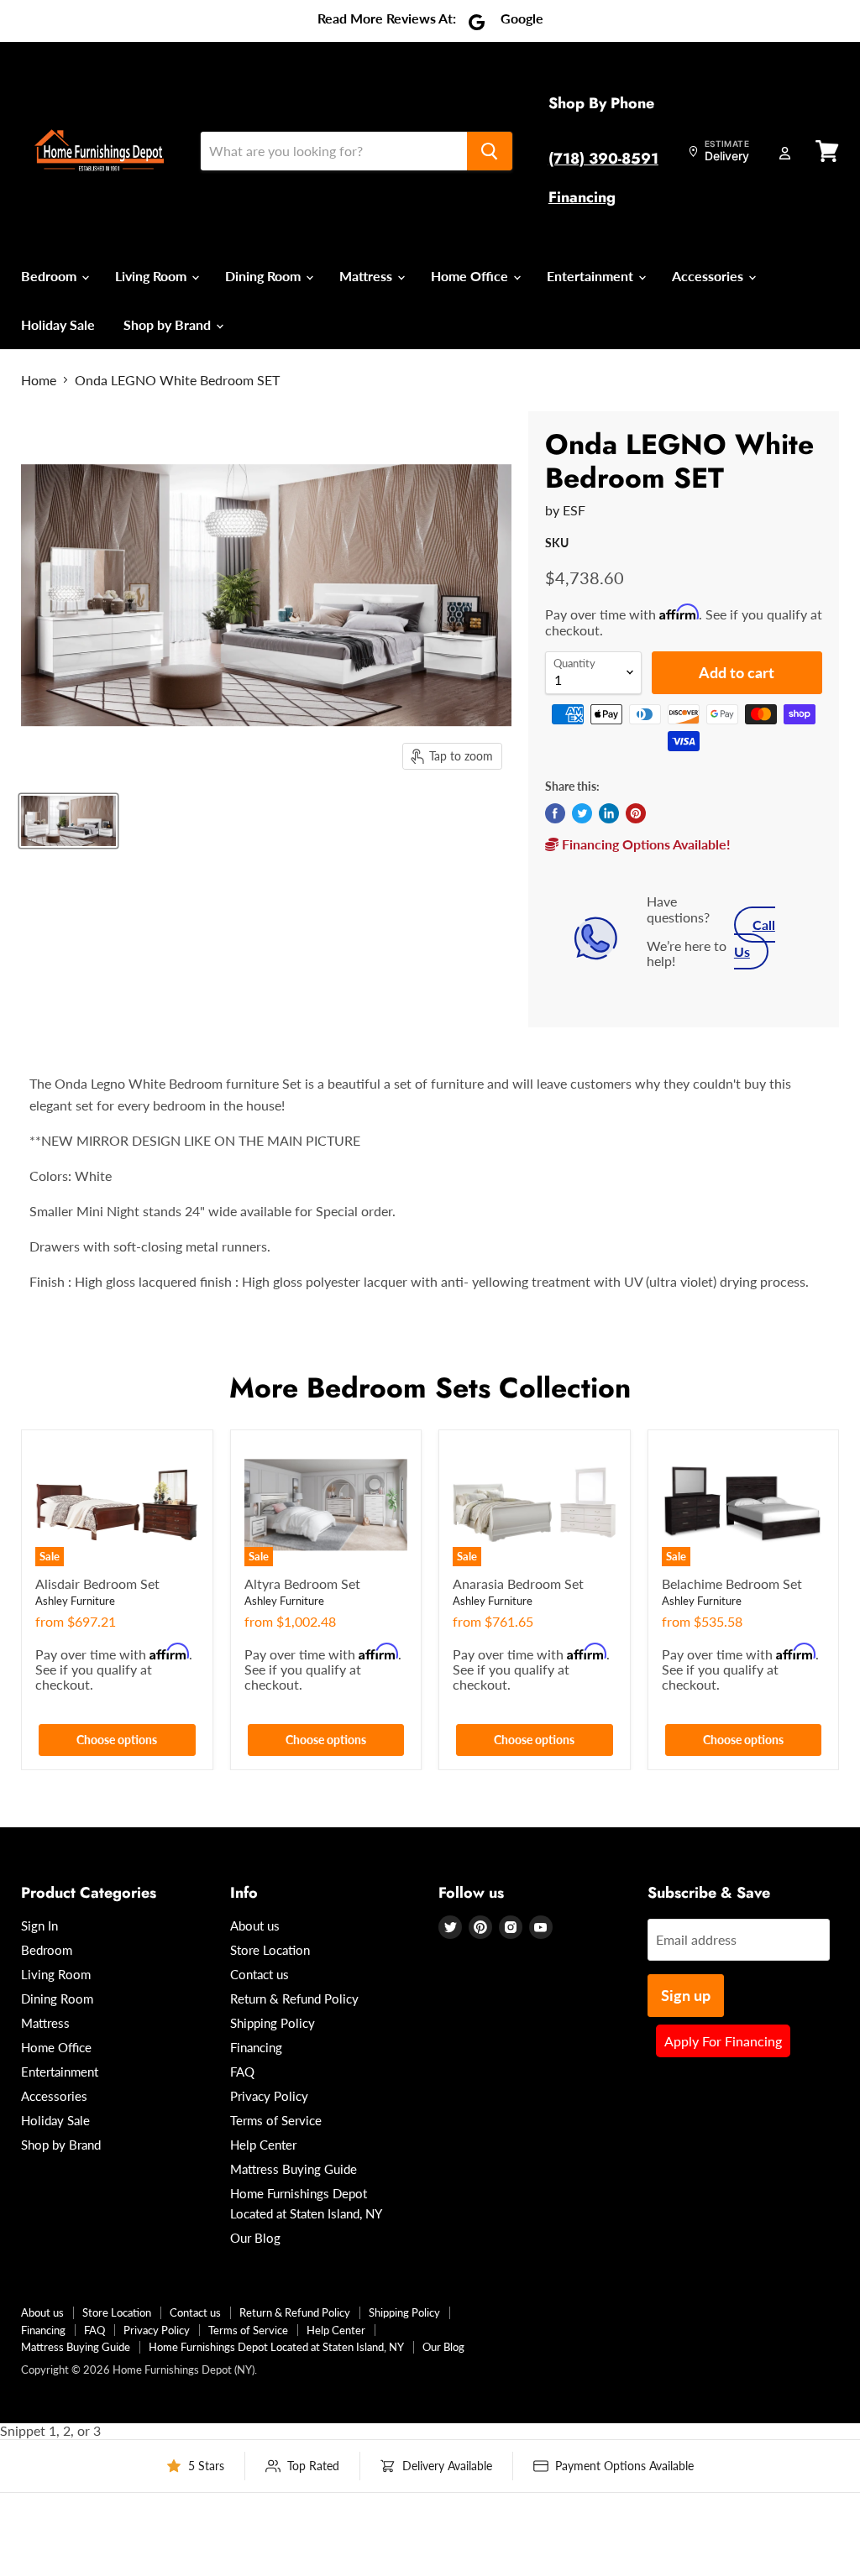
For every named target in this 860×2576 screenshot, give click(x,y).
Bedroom (50, 276)
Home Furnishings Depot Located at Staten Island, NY (276, 2347)
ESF (574, 510)
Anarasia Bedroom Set (518, 1583)
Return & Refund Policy (294, 1999)
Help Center (263, 2145)
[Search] (490, 151)
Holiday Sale (58, 324)
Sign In (39, 1925)
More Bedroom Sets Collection (430, 1388)
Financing (582, 197)
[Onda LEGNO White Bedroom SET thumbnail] (68, 821)
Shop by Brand (169, 324)
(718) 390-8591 (603, 159)
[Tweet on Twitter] (582, 813)
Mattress (367, 276)
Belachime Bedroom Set (732, 1583)
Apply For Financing (723, 2041)
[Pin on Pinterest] (636, 813)
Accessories (709, 276)
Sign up (686, 1995)
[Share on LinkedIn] (609, 813)
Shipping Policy (273, 2023)
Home (39, 380)
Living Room (152, 276)
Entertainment (592, 276)
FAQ (242, 2072)
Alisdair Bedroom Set (97, 1583)
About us (255, 1925)
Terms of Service (276, 2120)
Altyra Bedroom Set (302, 1583)
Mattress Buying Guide (294, 2169)
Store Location (270, 1950)
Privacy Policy (269, 2096)
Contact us (260, 1974)
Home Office (471, 276)
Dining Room (265, 276)
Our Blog (255, 2238)
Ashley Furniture (75, 1601)
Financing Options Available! (645, 844)
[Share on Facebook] (555, 813)
